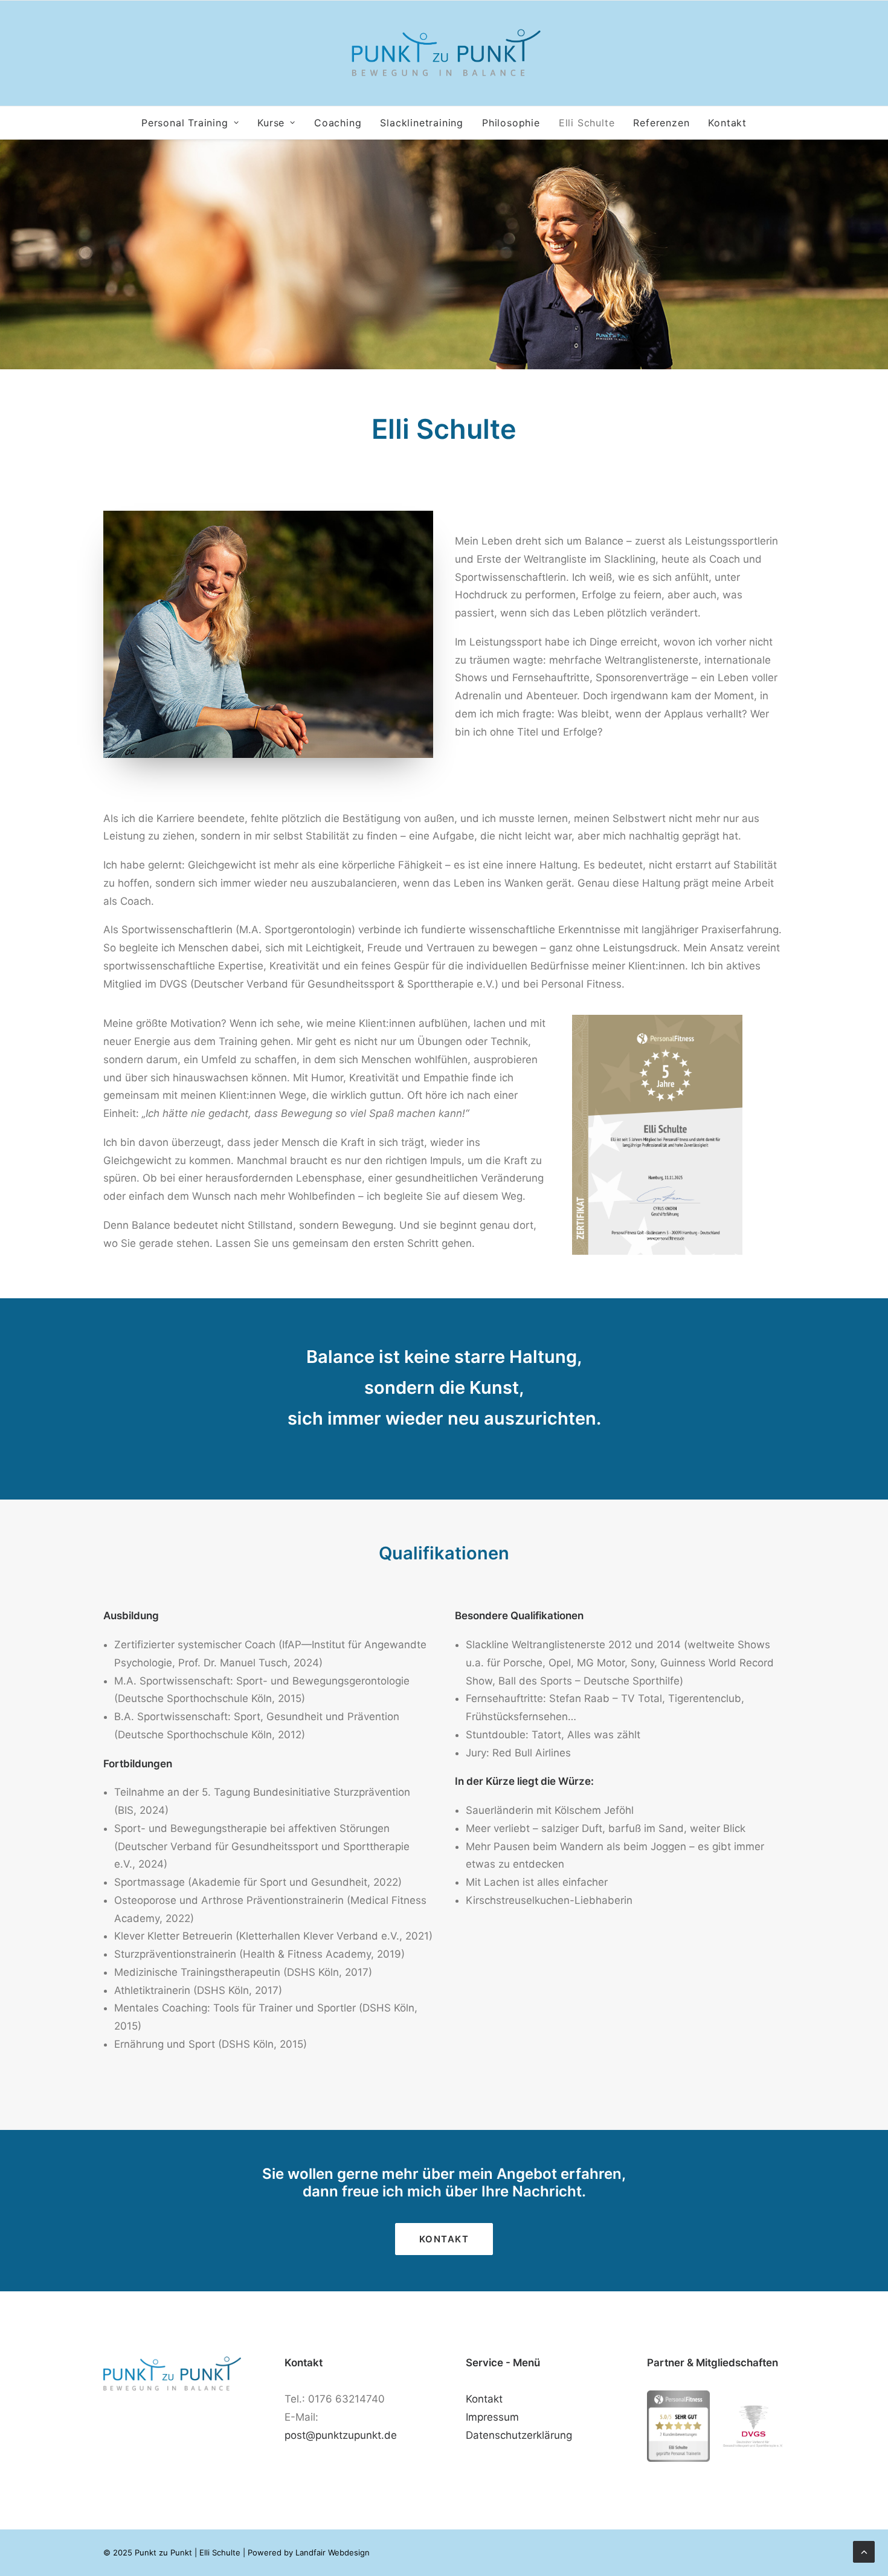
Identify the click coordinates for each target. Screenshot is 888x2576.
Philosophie (511, 123)
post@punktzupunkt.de (341, 2435)
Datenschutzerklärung (519, 2435)
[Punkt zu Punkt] (444, 53)
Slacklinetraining (422, 123)
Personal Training (185, 123)
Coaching (338, 123)
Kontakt (727, 123)
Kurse (271, 123)
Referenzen (661, 123)
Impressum (492, 2417)
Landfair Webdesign (333, 2552)
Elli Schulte (587, 123)
